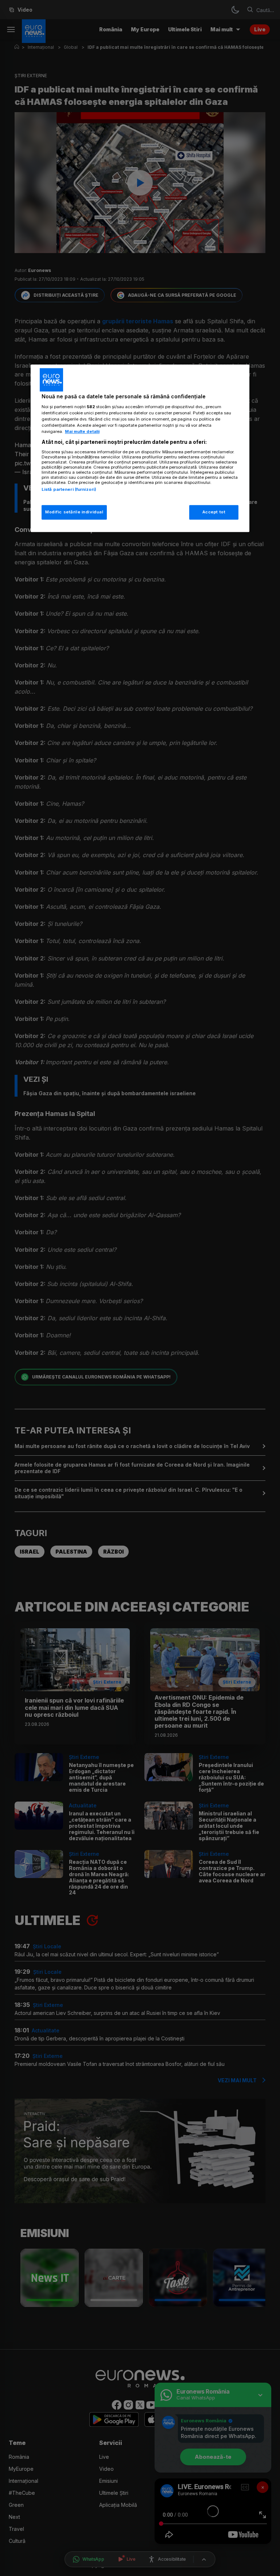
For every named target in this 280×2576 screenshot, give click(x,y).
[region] (140, 448)
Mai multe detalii (82, 431)
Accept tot (214, 512)
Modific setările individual (74, 512)
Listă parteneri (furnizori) (69, 489)
